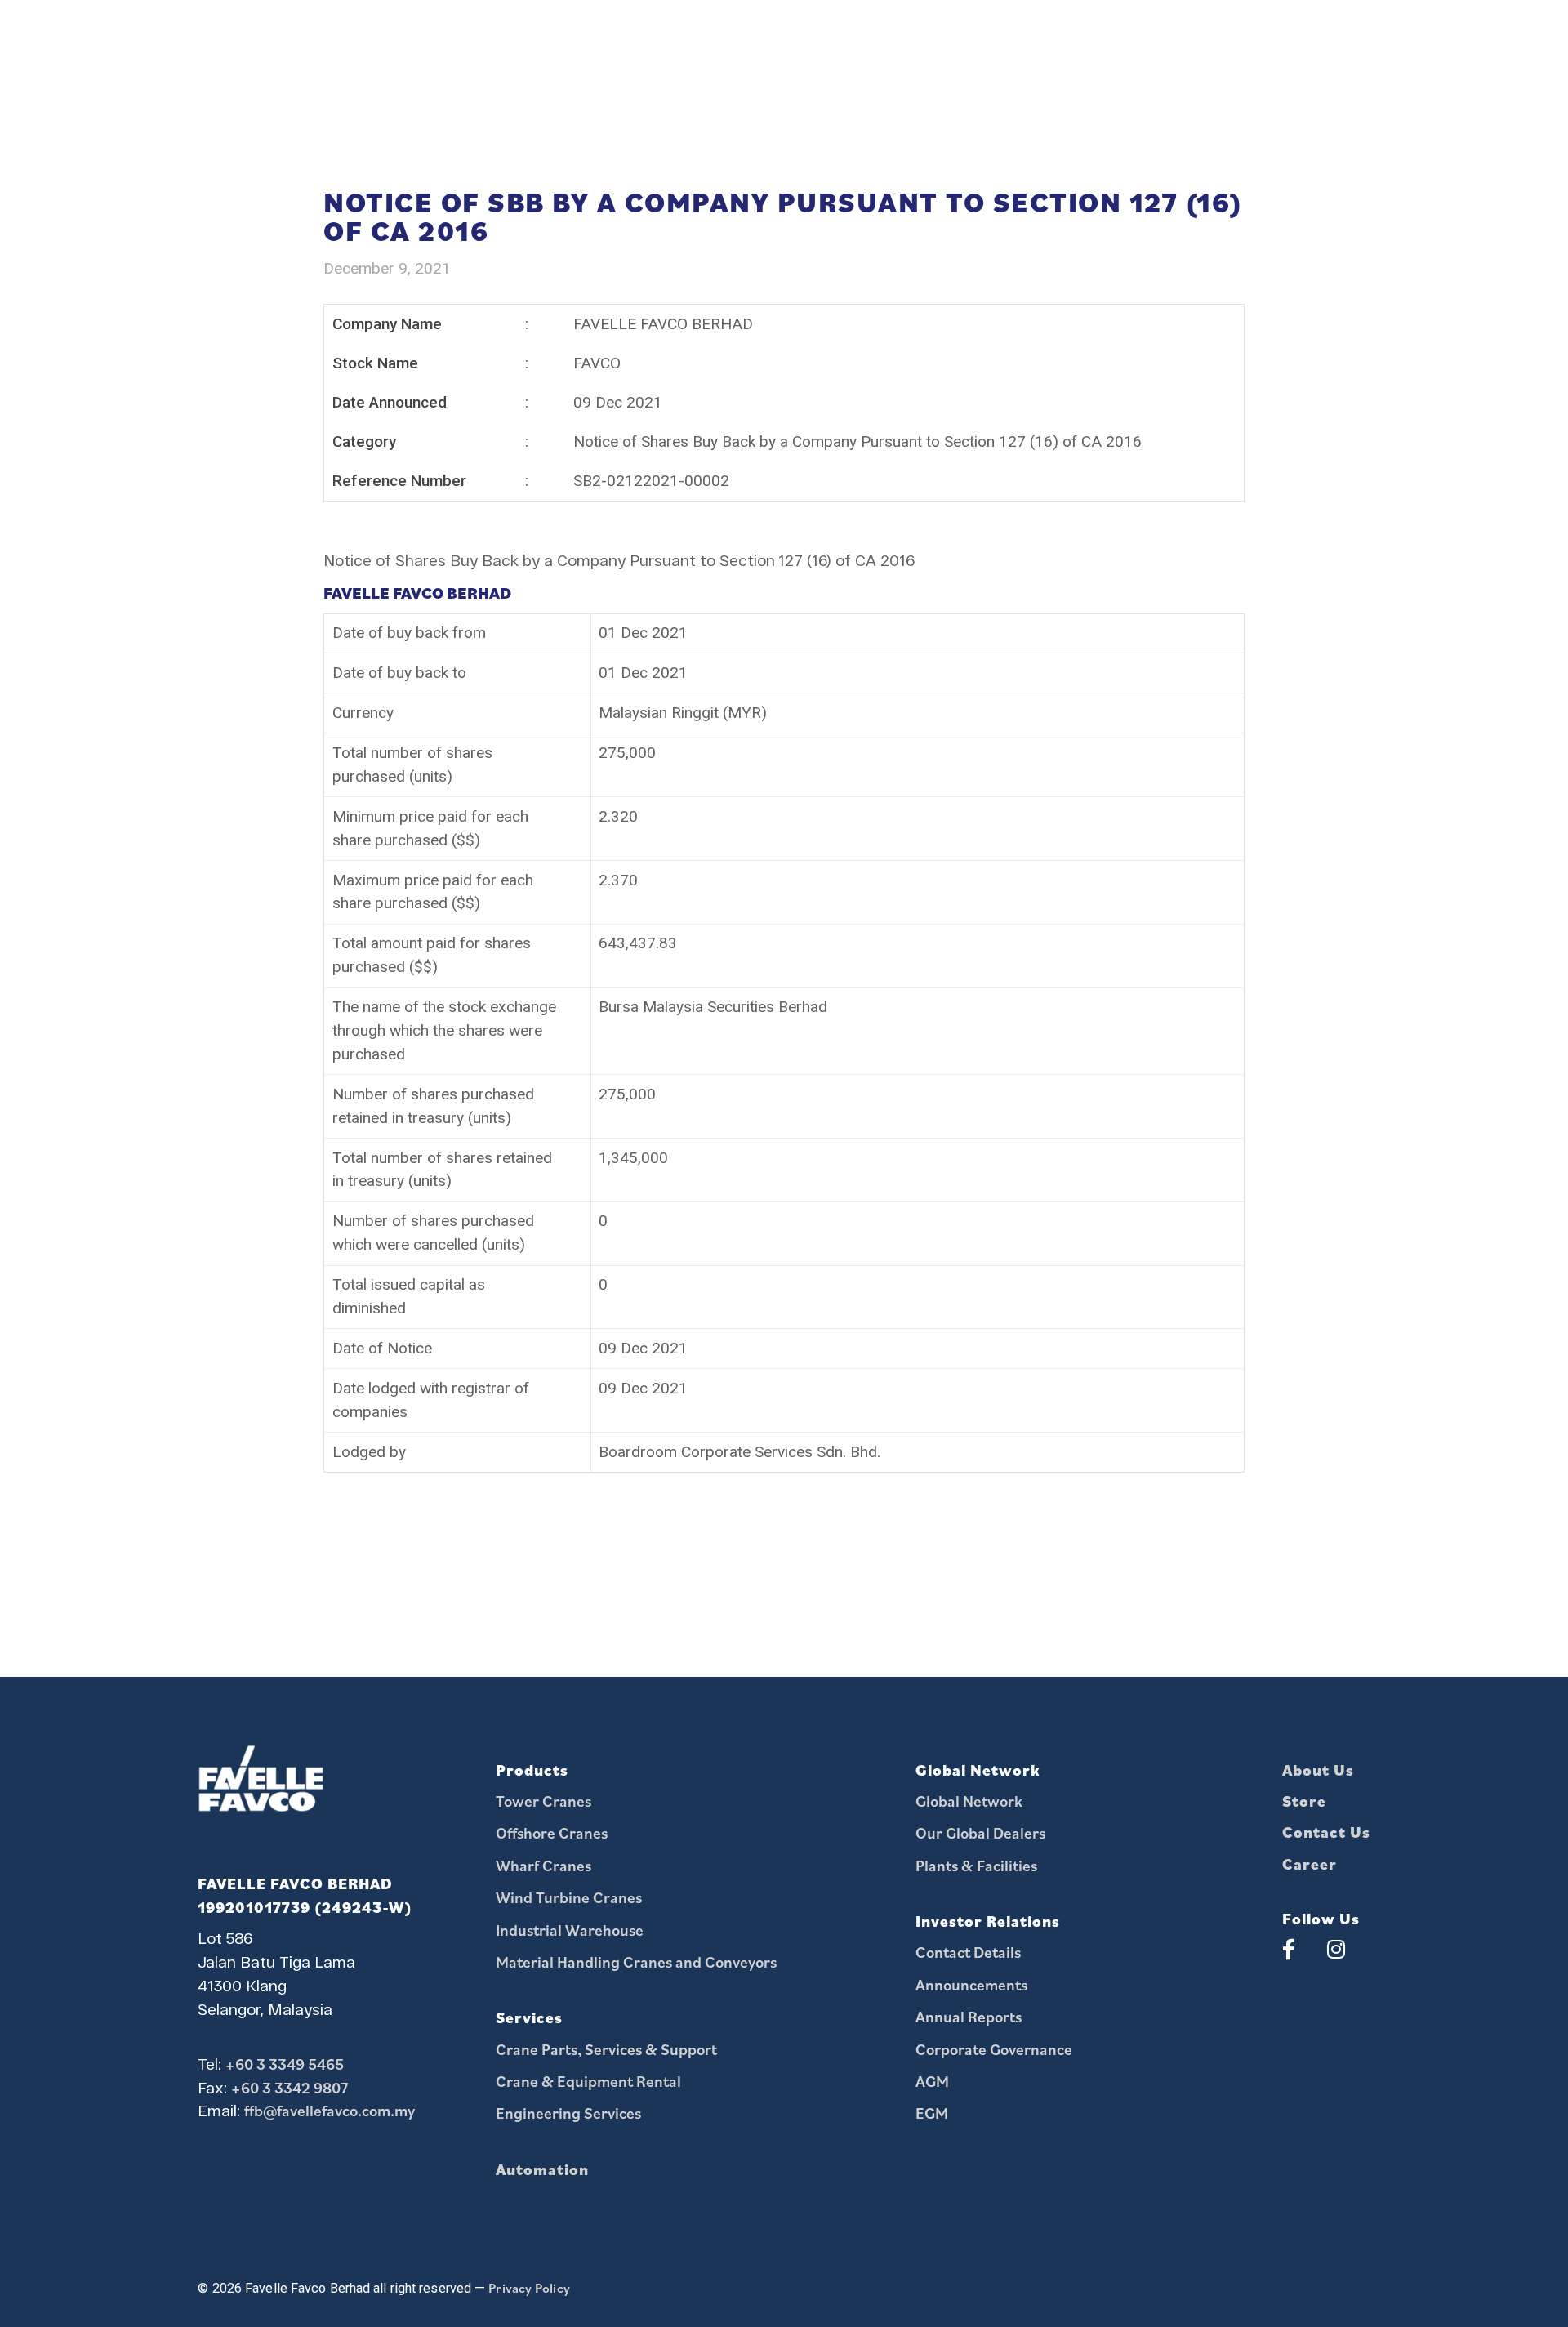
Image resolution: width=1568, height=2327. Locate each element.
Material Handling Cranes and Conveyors (636, 1961)
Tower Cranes (543, 1801)
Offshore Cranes (552, 1832)
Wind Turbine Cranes (569, 1897)
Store (1304, 1801)
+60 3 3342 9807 (290, 2087)
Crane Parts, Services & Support (606, 2049)
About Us (1318, 1770)
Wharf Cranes (543, 1865)
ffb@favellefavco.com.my (330, 2110)
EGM (932, 2113)
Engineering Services (568, 2113)
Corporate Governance (994, 2049)
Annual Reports (969, 2016)
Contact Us (1326, 1832)
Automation (542, 2169)
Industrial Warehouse (570, 1930)
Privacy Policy (529, 2288)
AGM (932, 2081)
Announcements (971, 1984)
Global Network (969, 1801)
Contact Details (968, 1952)
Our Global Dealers (980, 1832)
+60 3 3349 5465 (285, 2064)
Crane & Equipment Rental (588, 2081)
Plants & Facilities (976, 1865)
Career (1310, 1863)
